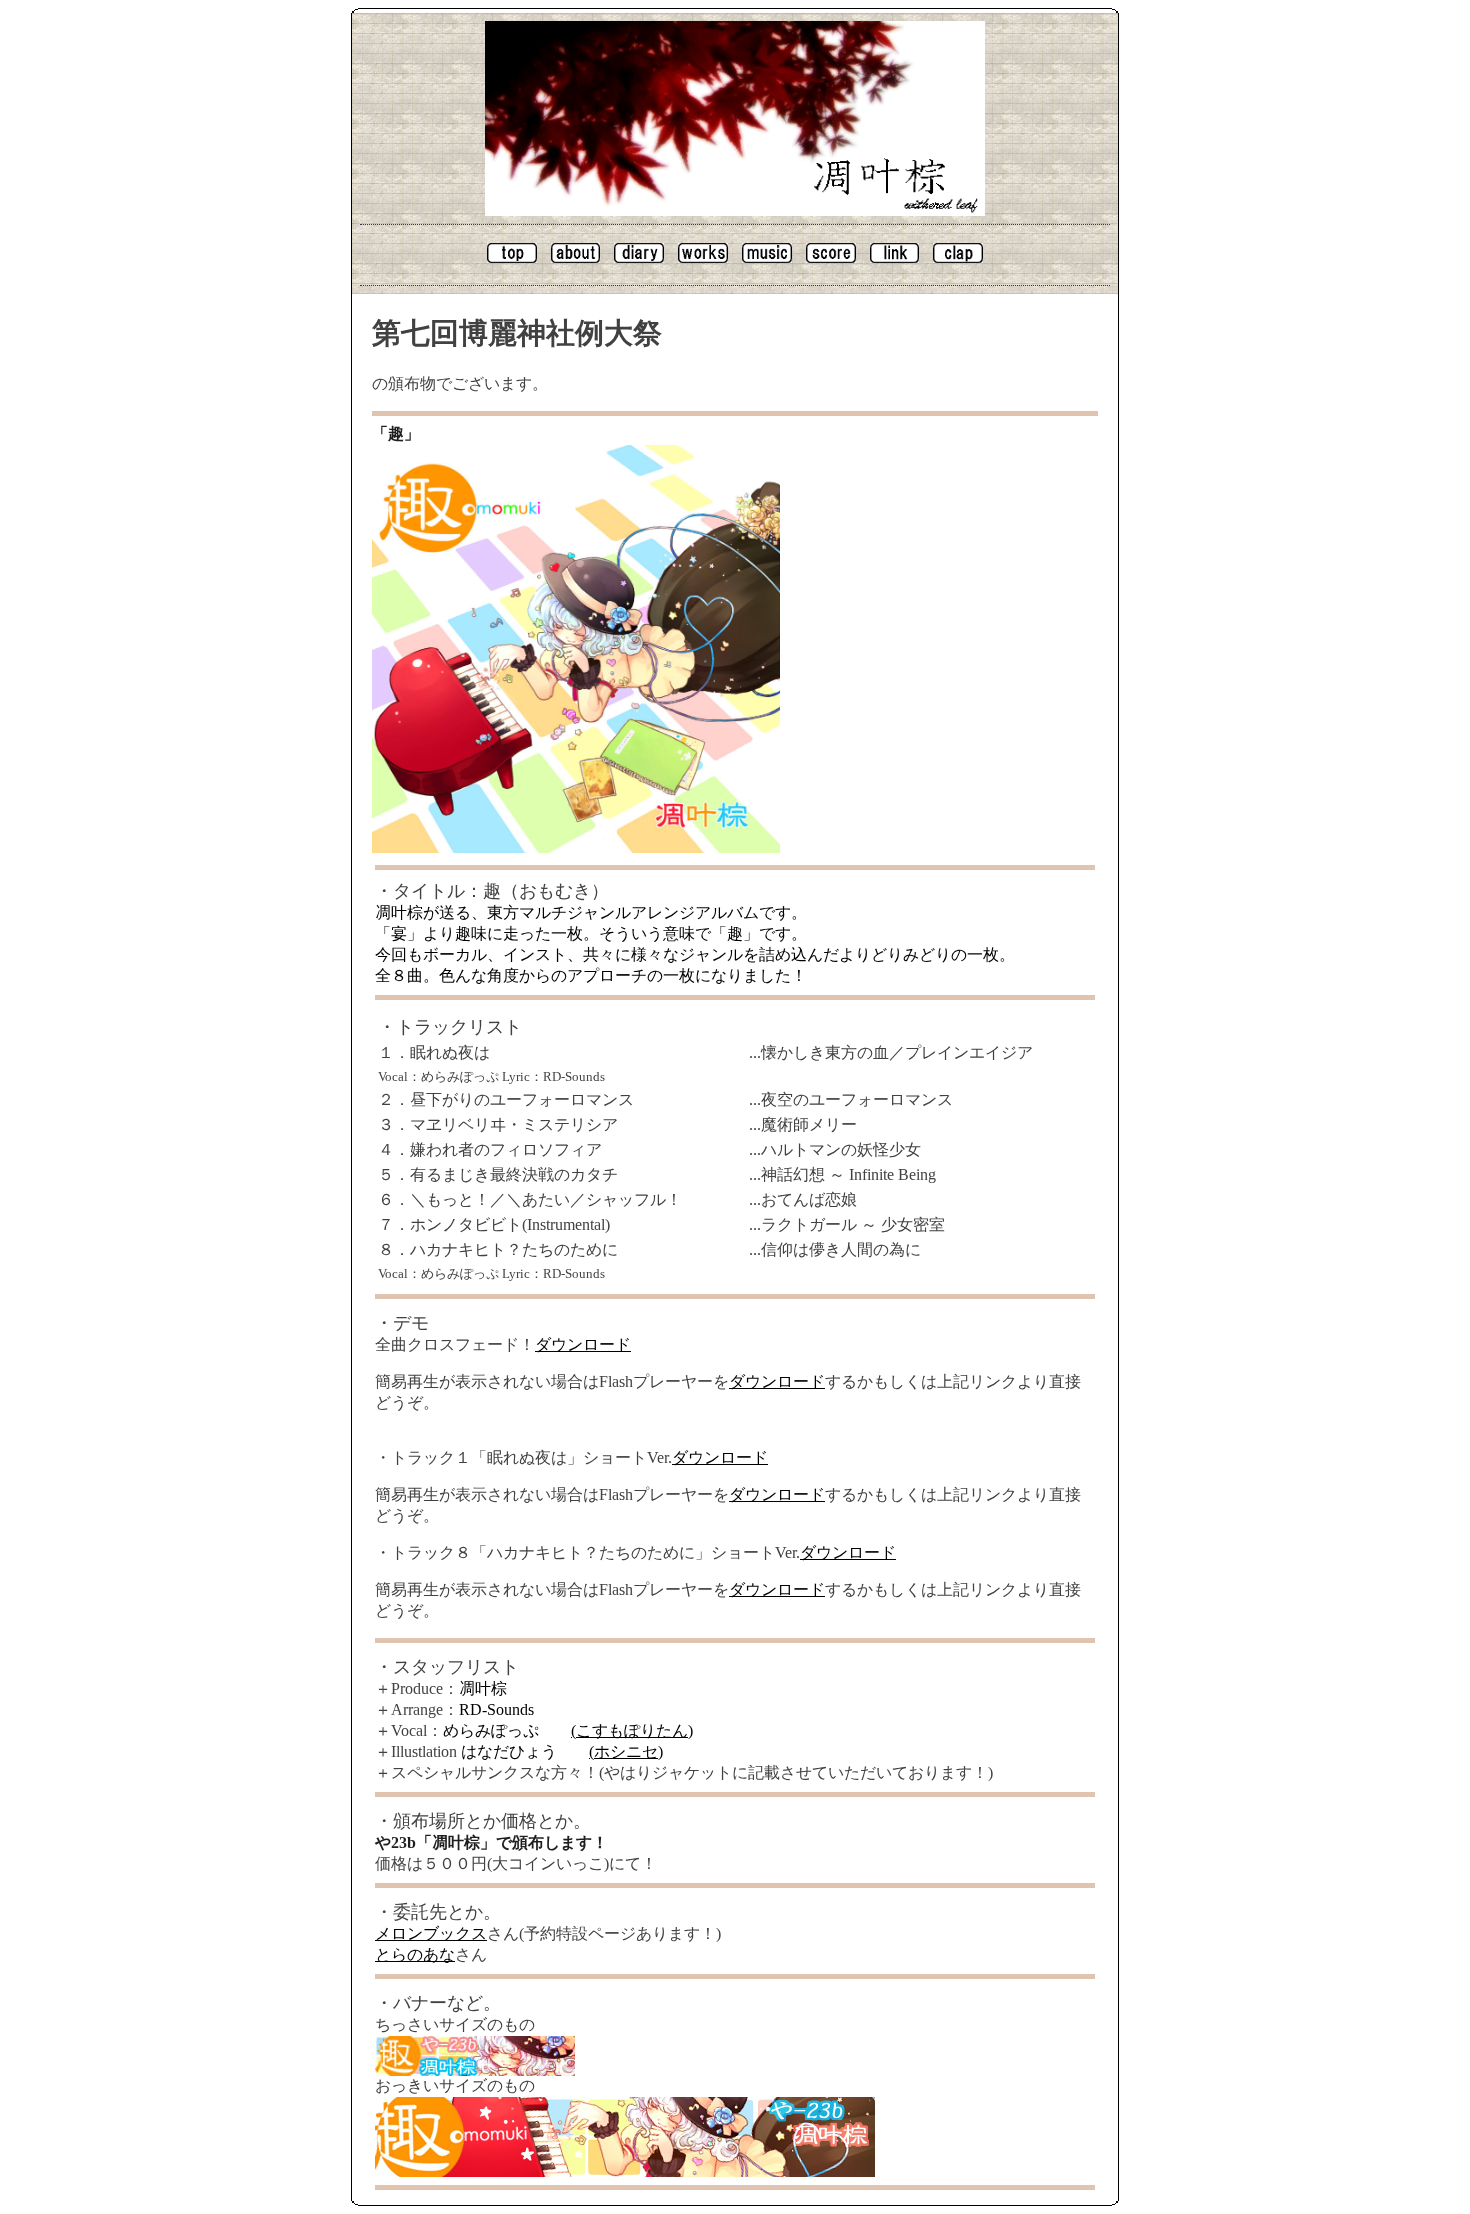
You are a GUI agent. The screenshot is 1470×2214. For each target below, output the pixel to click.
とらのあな (415, 1954)
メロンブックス (431, 1933)
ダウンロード (583, 1344)
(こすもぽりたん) (632, 1730)
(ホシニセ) (626, 1751)
